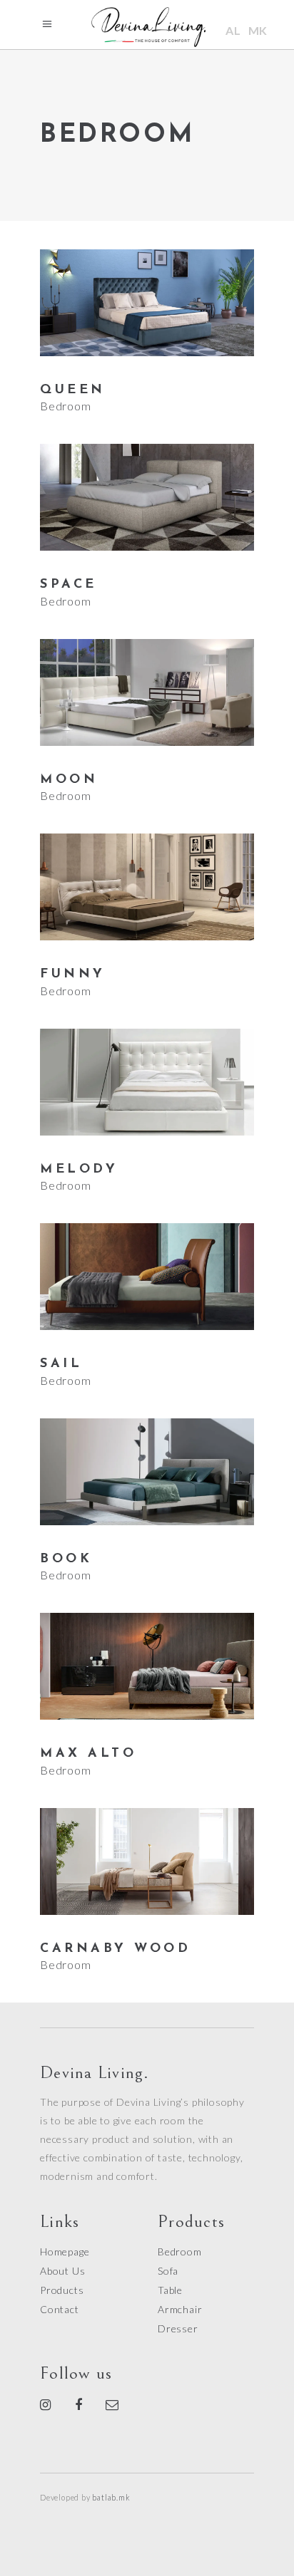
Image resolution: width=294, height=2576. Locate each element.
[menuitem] (233, 30)
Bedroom (66, 406)
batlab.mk (111, 2497)
